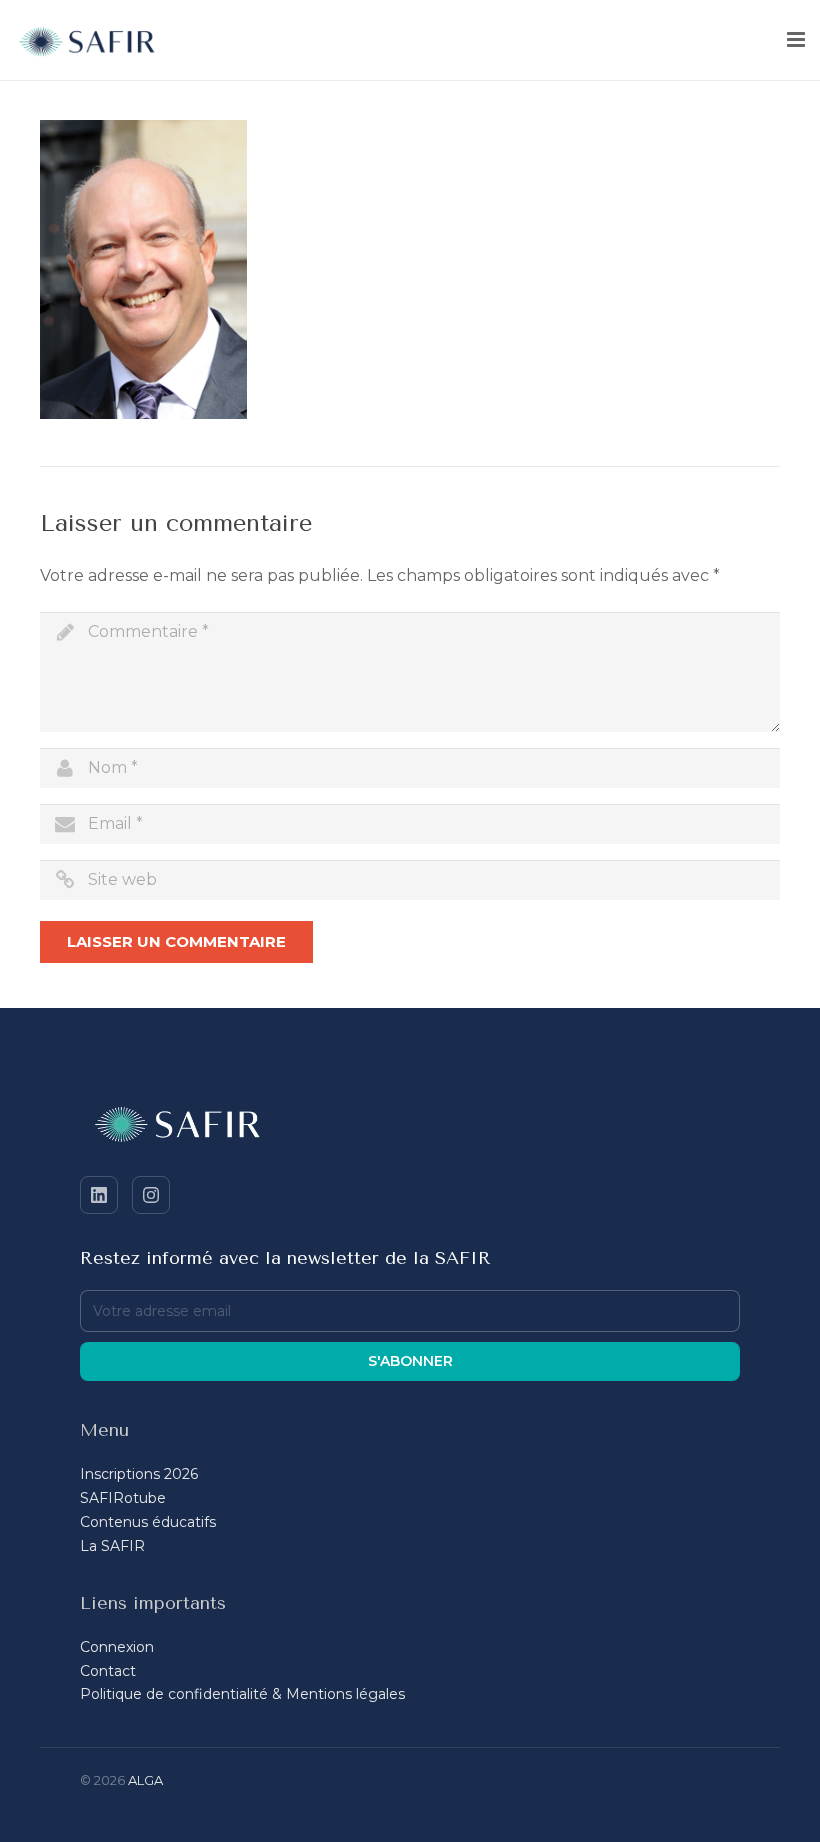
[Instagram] (151, 1195)
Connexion (117, 1647)
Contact (108, 1671)
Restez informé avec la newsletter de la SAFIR (285, 1258)
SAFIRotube (123, 1498)
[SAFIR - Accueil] (410, 1128)
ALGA (145, 1780)
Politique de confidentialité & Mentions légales (242, 1694)
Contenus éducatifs (148, 1522)
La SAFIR (112, 1546)
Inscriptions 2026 (139, 1474)
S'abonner (410, 1361)
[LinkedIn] (99, 1195)
